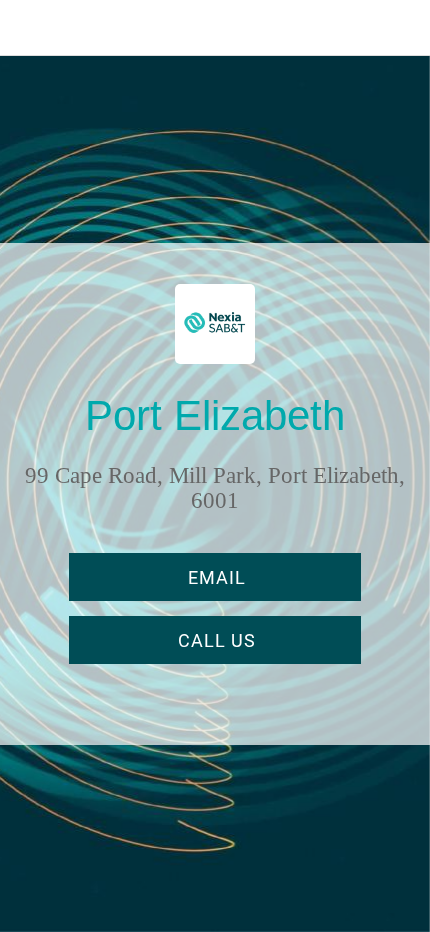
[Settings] (402, 28)
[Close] (28, 28)
